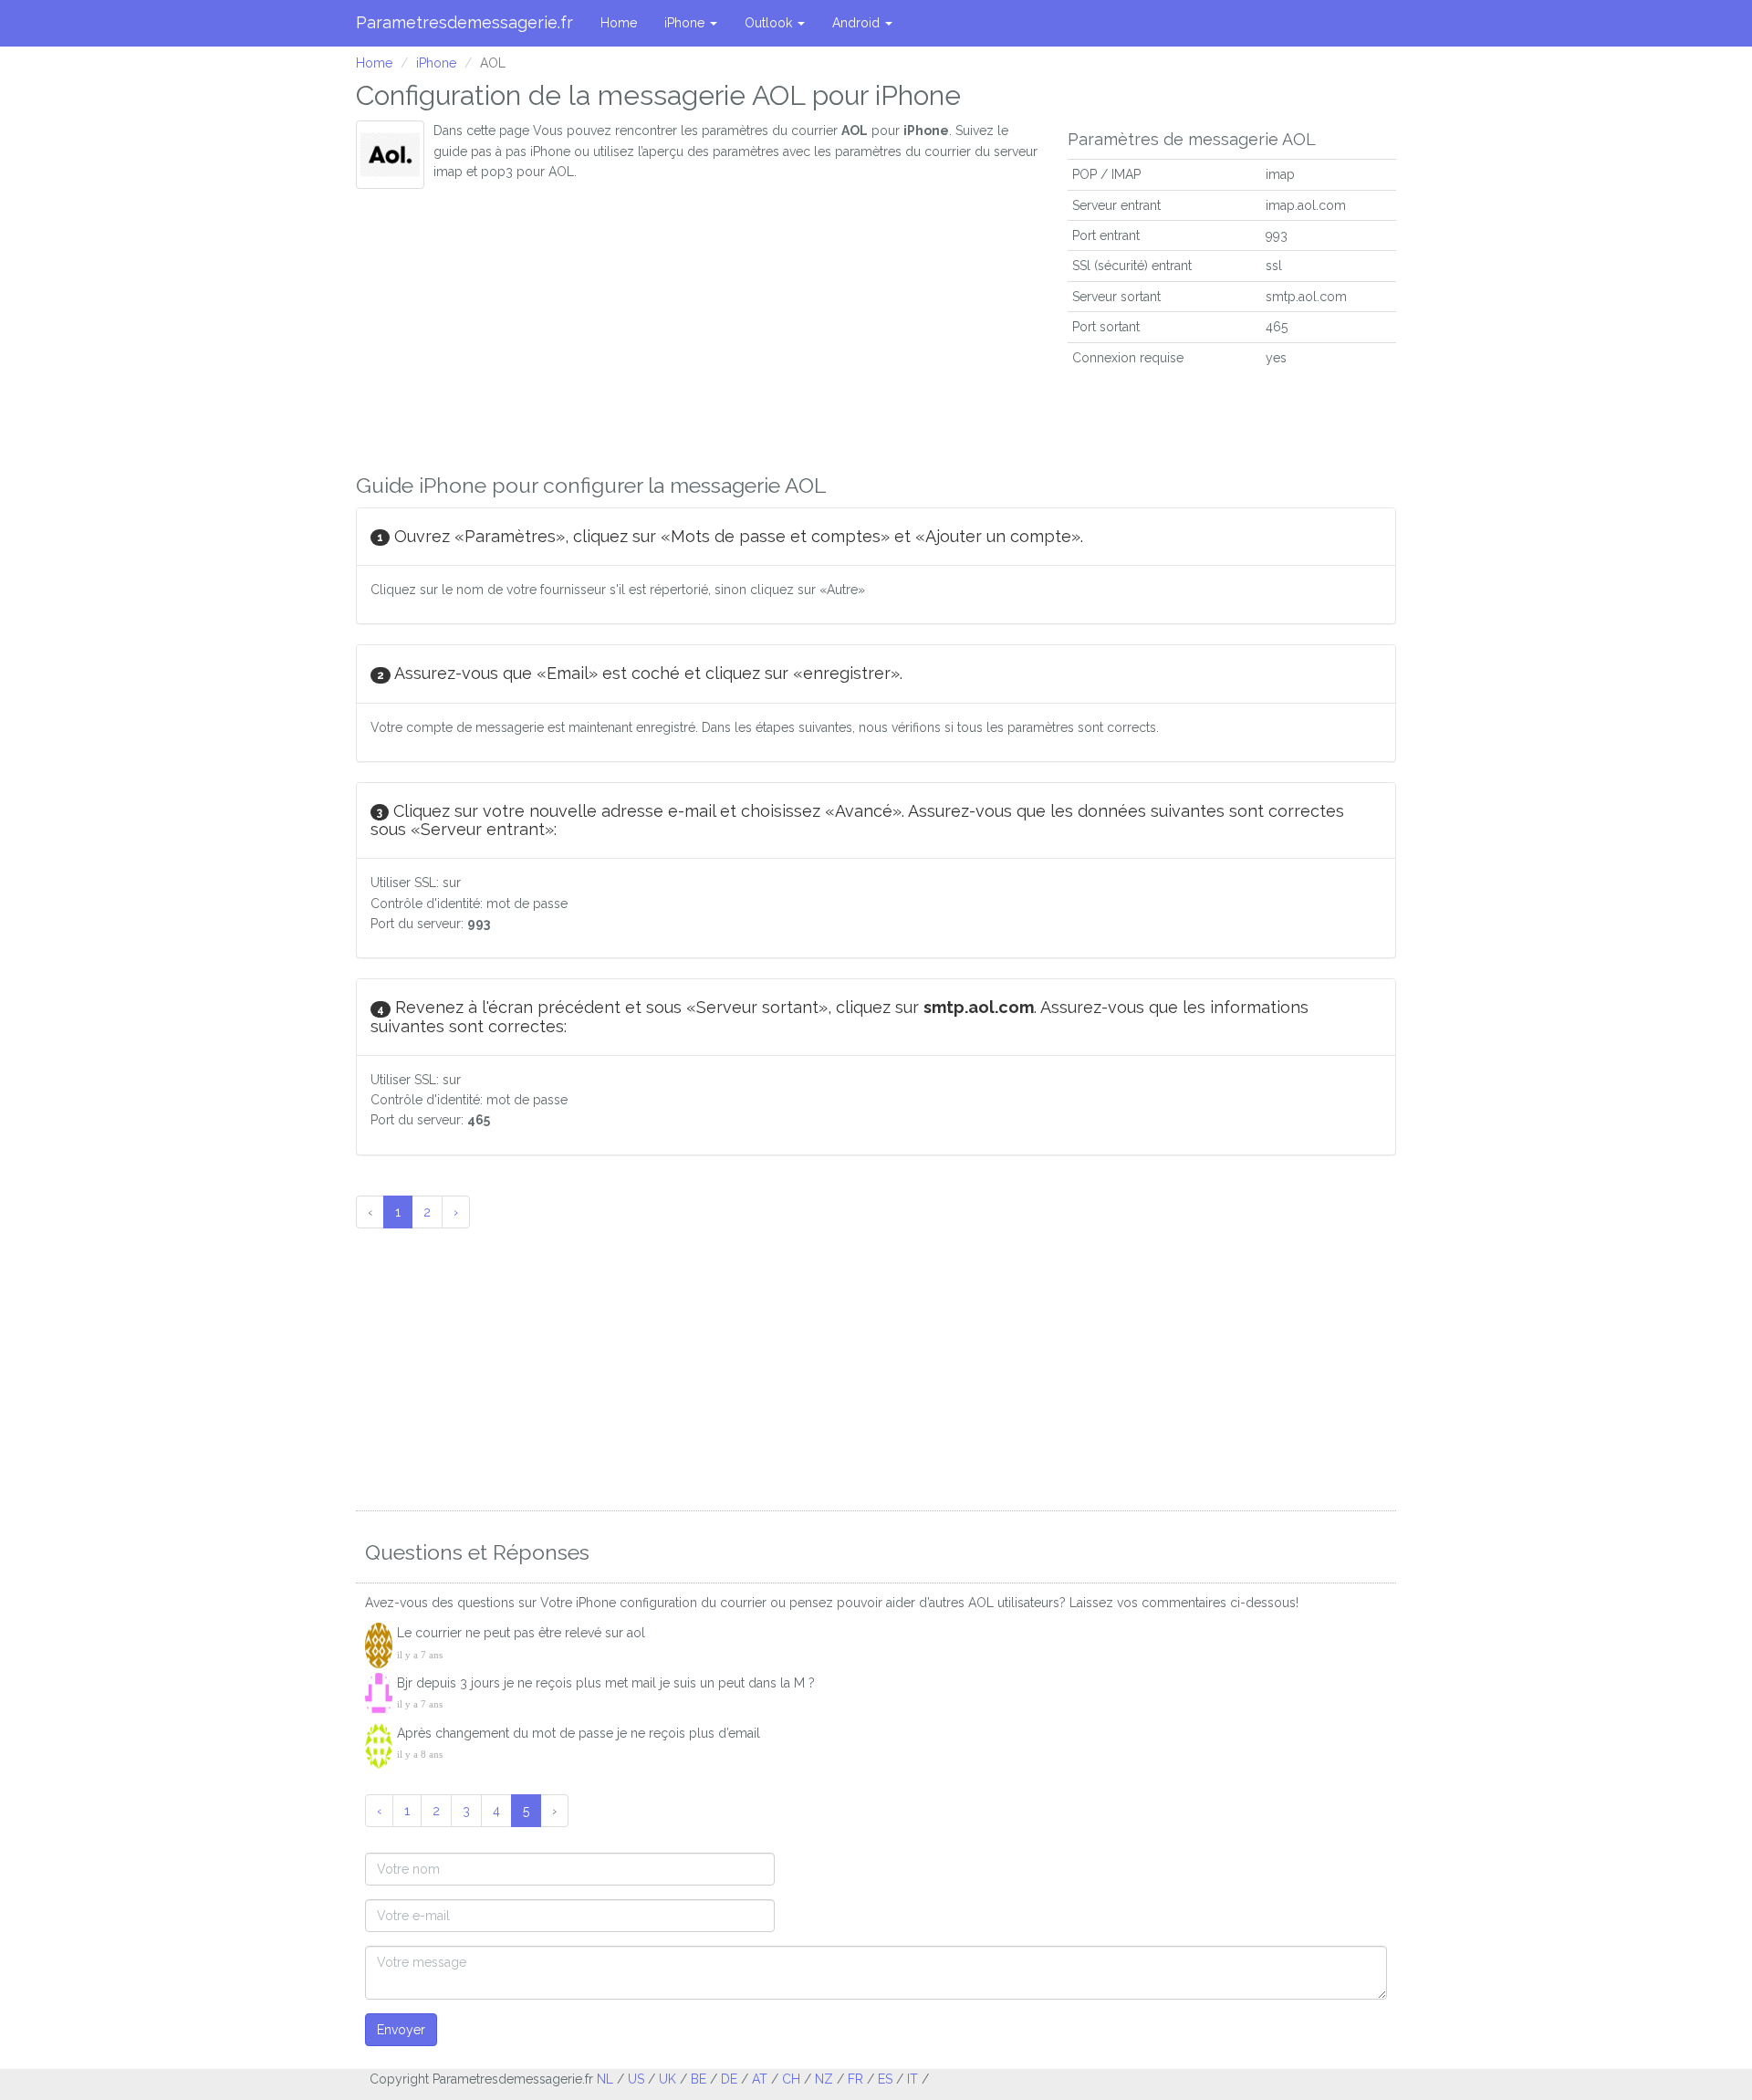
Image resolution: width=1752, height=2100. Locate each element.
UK (667, 2079)
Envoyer (401, 2030)
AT (760, 2079)
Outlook (770, 23)
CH (791, 2079)
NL (605, 2079)
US (636, 2079)
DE (729, 2079)
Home (619, 23)
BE (699, 2079)
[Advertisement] (698, 326)
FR (855, 2079)
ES (885, 2079)
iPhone (686, 23)
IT (912, 2079)
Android (858, 23)
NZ (824, 2079)
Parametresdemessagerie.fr (464, 22)
